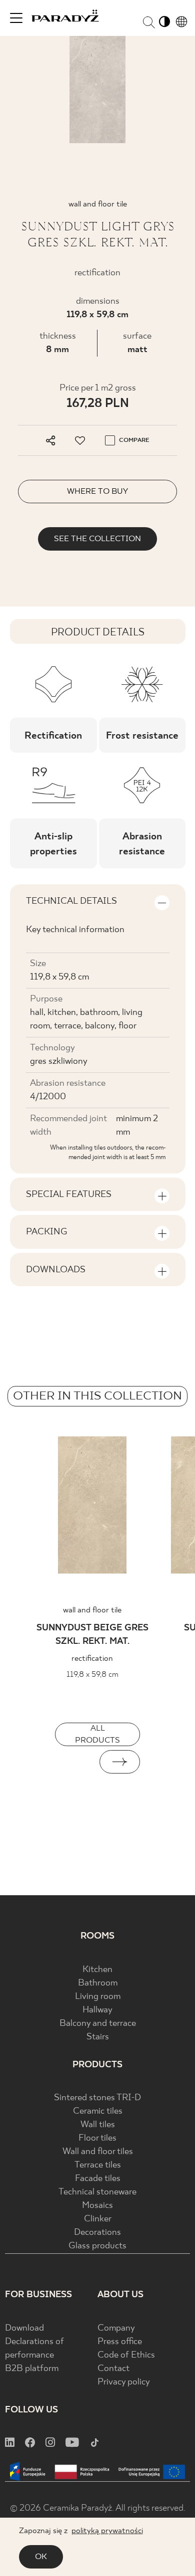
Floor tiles (97, 2138)
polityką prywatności (107, 2531)
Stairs (98, 2037)
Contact (113, 2369)
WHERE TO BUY (97, 492)
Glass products (97, 2246)
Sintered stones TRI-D (97, 2098)
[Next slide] (120, 1762)
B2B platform (32, 2369)
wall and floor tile (92, 1610)
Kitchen (97, 1970)
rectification (92, 1659)
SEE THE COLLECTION (97, 539)
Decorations (97, 2233)
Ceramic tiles (98, 2111)
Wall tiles (98, 2125)
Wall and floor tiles (98, 2152)
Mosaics (97, 2206)
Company (116, 2328)
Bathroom (98, 1983)
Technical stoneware (97, 2192)
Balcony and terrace (98, 2024)
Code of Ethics (126, 2355)
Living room (98, 1997)
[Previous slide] (75, 1762)
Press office (120, 2342)
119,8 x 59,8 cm (97, 315)
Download (24, 2328)
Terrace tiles (98, 2165)
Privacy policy (124, 2382)
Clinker (98, 2219)
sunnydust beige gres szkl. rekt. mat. (92, 1635)
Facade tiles (98, 2179)
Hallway (97, 2010)
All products (97, 1734)
